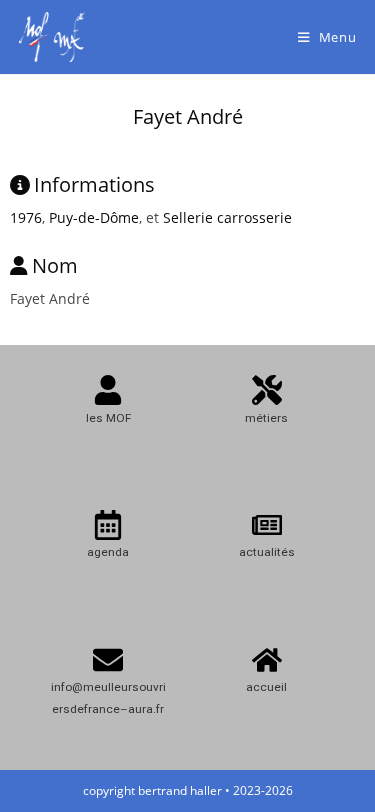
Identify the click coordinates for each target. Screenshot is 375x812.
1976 (26, 217)
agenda (108, 552)
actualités (267, 552)
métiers (266, 418)
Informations (94, 184)
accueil (266, 687)
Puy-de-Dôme (94, 217)
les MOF (108, 418)
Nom (55, 265)
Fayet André (188, 116)
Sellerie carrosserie (227, 217)
